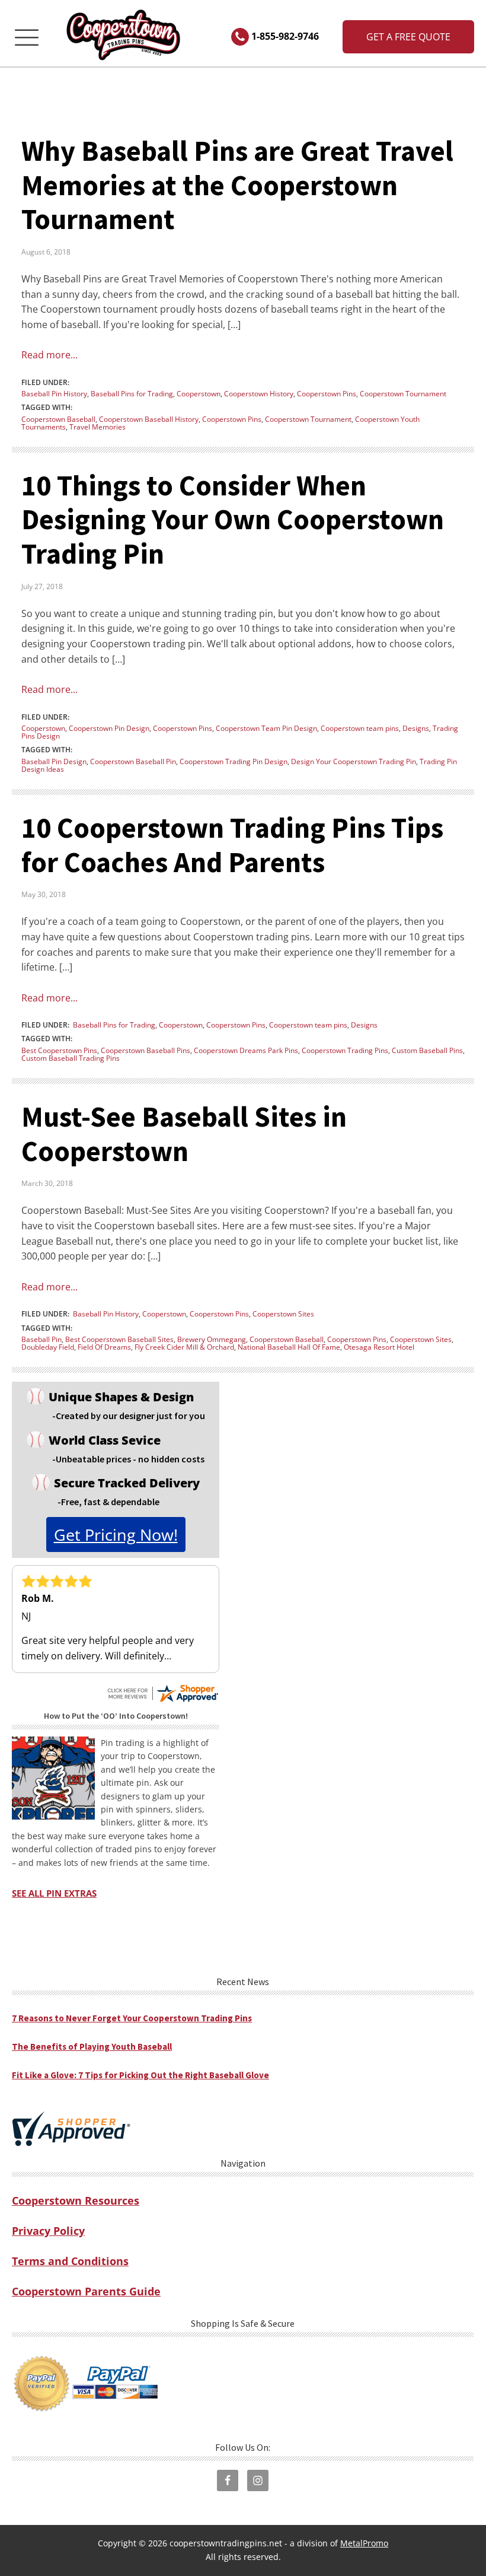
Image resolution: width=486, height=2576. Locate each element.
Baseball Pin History (54, 394)
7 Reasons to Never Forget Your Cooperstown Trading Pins (132, 2018)
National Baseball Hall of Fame (289, 1347)
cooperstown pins (232, 419)
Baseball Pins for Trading (132, 394)
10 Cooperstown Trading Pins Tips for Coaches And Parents (232, 845)
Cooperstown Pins (327, 394)
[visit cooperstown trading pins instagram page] (258, 2480)
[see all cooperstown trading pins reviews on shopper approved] (162, 1688)
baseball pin (41, 1339)
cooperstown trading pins (345, 1050)
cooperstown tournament (308, 419)
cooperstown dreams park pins (246, 1050)
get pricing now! (116, 1535)
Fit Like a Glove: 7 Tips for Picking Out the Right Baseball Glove (140, 2075)
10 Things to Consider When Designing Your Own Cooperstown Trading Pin (233, 519)
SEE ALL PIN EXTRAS (54, 1893)
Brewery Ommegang (212, 1339)
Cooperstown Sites (283, 1314)
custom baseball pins (427, 1050)
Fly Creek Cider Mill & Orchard (184, 1347)
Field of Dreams (104, 1347)
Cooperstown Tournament (403, 394)
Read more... (49, 355)
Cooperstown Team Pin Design (266, 728)
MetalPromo (364, 2543)
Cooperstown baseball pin (133, 761)
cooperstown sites (421, 1339)
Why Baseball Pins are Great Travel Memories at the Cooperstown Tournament (237, 185)
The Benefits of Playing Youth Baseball (92, 2047)
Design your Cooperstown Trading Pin (354, 761)
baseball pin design (54, 761)
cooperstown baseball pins (146, 1050)
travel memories (97, 427)
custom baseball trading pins (71, 1058)
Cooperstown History (259, 394)
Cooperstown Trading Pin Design (234, 761)
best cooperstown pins (59, 1050)
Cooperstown (199, 394)
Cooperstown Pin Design (109, 728)
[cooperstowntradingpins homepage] (124, 37)
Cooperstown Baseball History (149, 419)
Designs (416, 728)
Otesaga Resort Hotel (379, 1347)
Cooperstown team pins (360, 728)
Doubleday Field (48, 1347)
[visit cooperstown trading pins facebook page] (228, 2480)
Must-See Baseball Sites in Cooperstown (184, 1134)
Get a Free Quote (408, 37)
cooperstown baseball (58, 419)
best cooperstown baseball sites (119, 1339)
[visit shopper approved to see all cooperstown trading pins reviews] (71, 2129)
